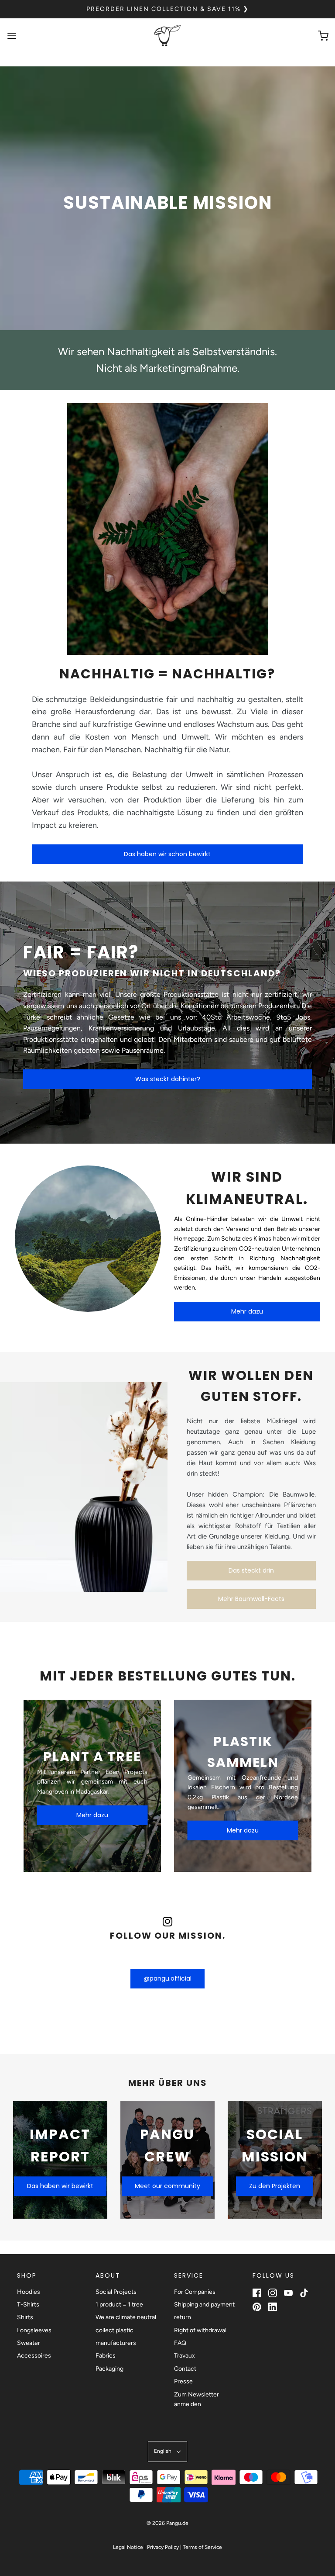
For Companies (195, 2292)
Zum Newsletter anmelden (197, 2399)
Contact (185, 2369)
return (183, 2317)
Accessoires (34, 2356)
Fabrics (106, 2356)
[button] (167, 2451)
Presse (183, 2381)
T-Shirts (28, 2305)
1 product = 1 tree (119, 2305)
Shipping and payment (204, 2305)
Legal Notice (128, 2547)
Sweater (29, 2343)
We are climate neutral (126, 2317)
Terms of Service (202, 2547)
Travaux (185, 2356)
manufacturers (116, 2343)
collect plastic (115, 2330)
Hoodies (29, 2292)
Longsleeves (34, 2330)
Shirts (25, 2317)
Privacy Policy (163, 2547)
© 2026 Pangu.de (167, 2523)
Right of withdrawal (200, 2330)
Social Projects (116, 2292)
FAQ (180, 2343)
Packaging (109, 2369)
